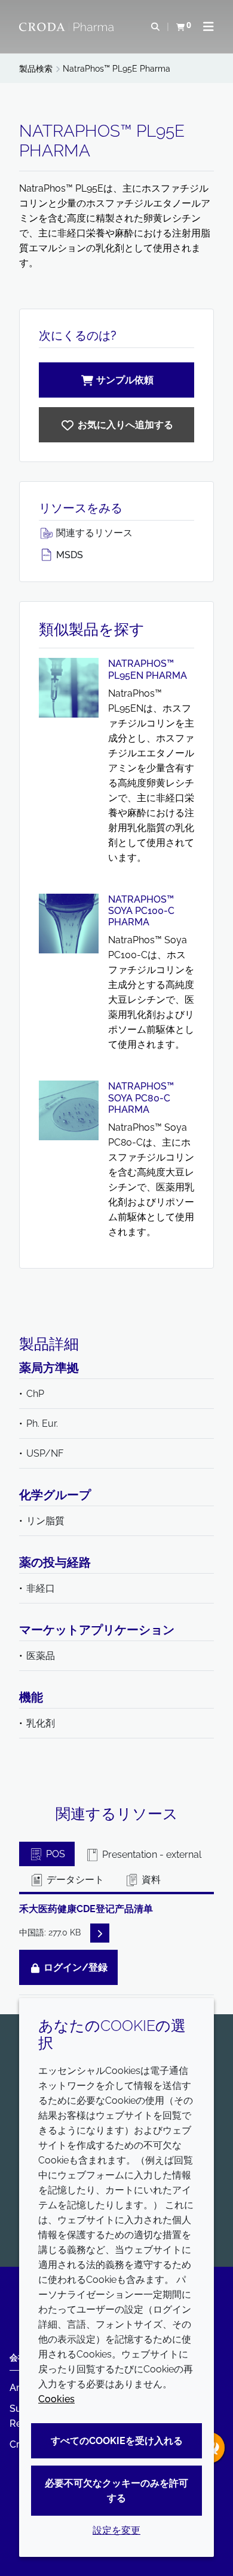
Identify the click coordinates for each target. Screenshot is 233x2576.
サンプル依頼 (125, 380)
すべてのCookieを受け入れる (117, 2441)
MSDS (68, 555)
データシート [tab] (74, 1880)
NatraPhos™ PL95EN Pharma (148, 669)
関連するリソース (93, 533)
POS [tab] (54, 1854)
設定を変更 (116, 2530)
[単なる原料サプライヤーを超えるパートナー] (68, 27)
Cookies (56, 2399)
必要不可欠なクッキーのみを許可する (116, 2491)
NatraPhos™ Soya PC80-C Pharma (141, 1098)
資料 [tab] (150, 1880)
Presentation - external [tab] (151, 1855)
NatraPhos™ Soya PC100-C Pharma (141, 911)
